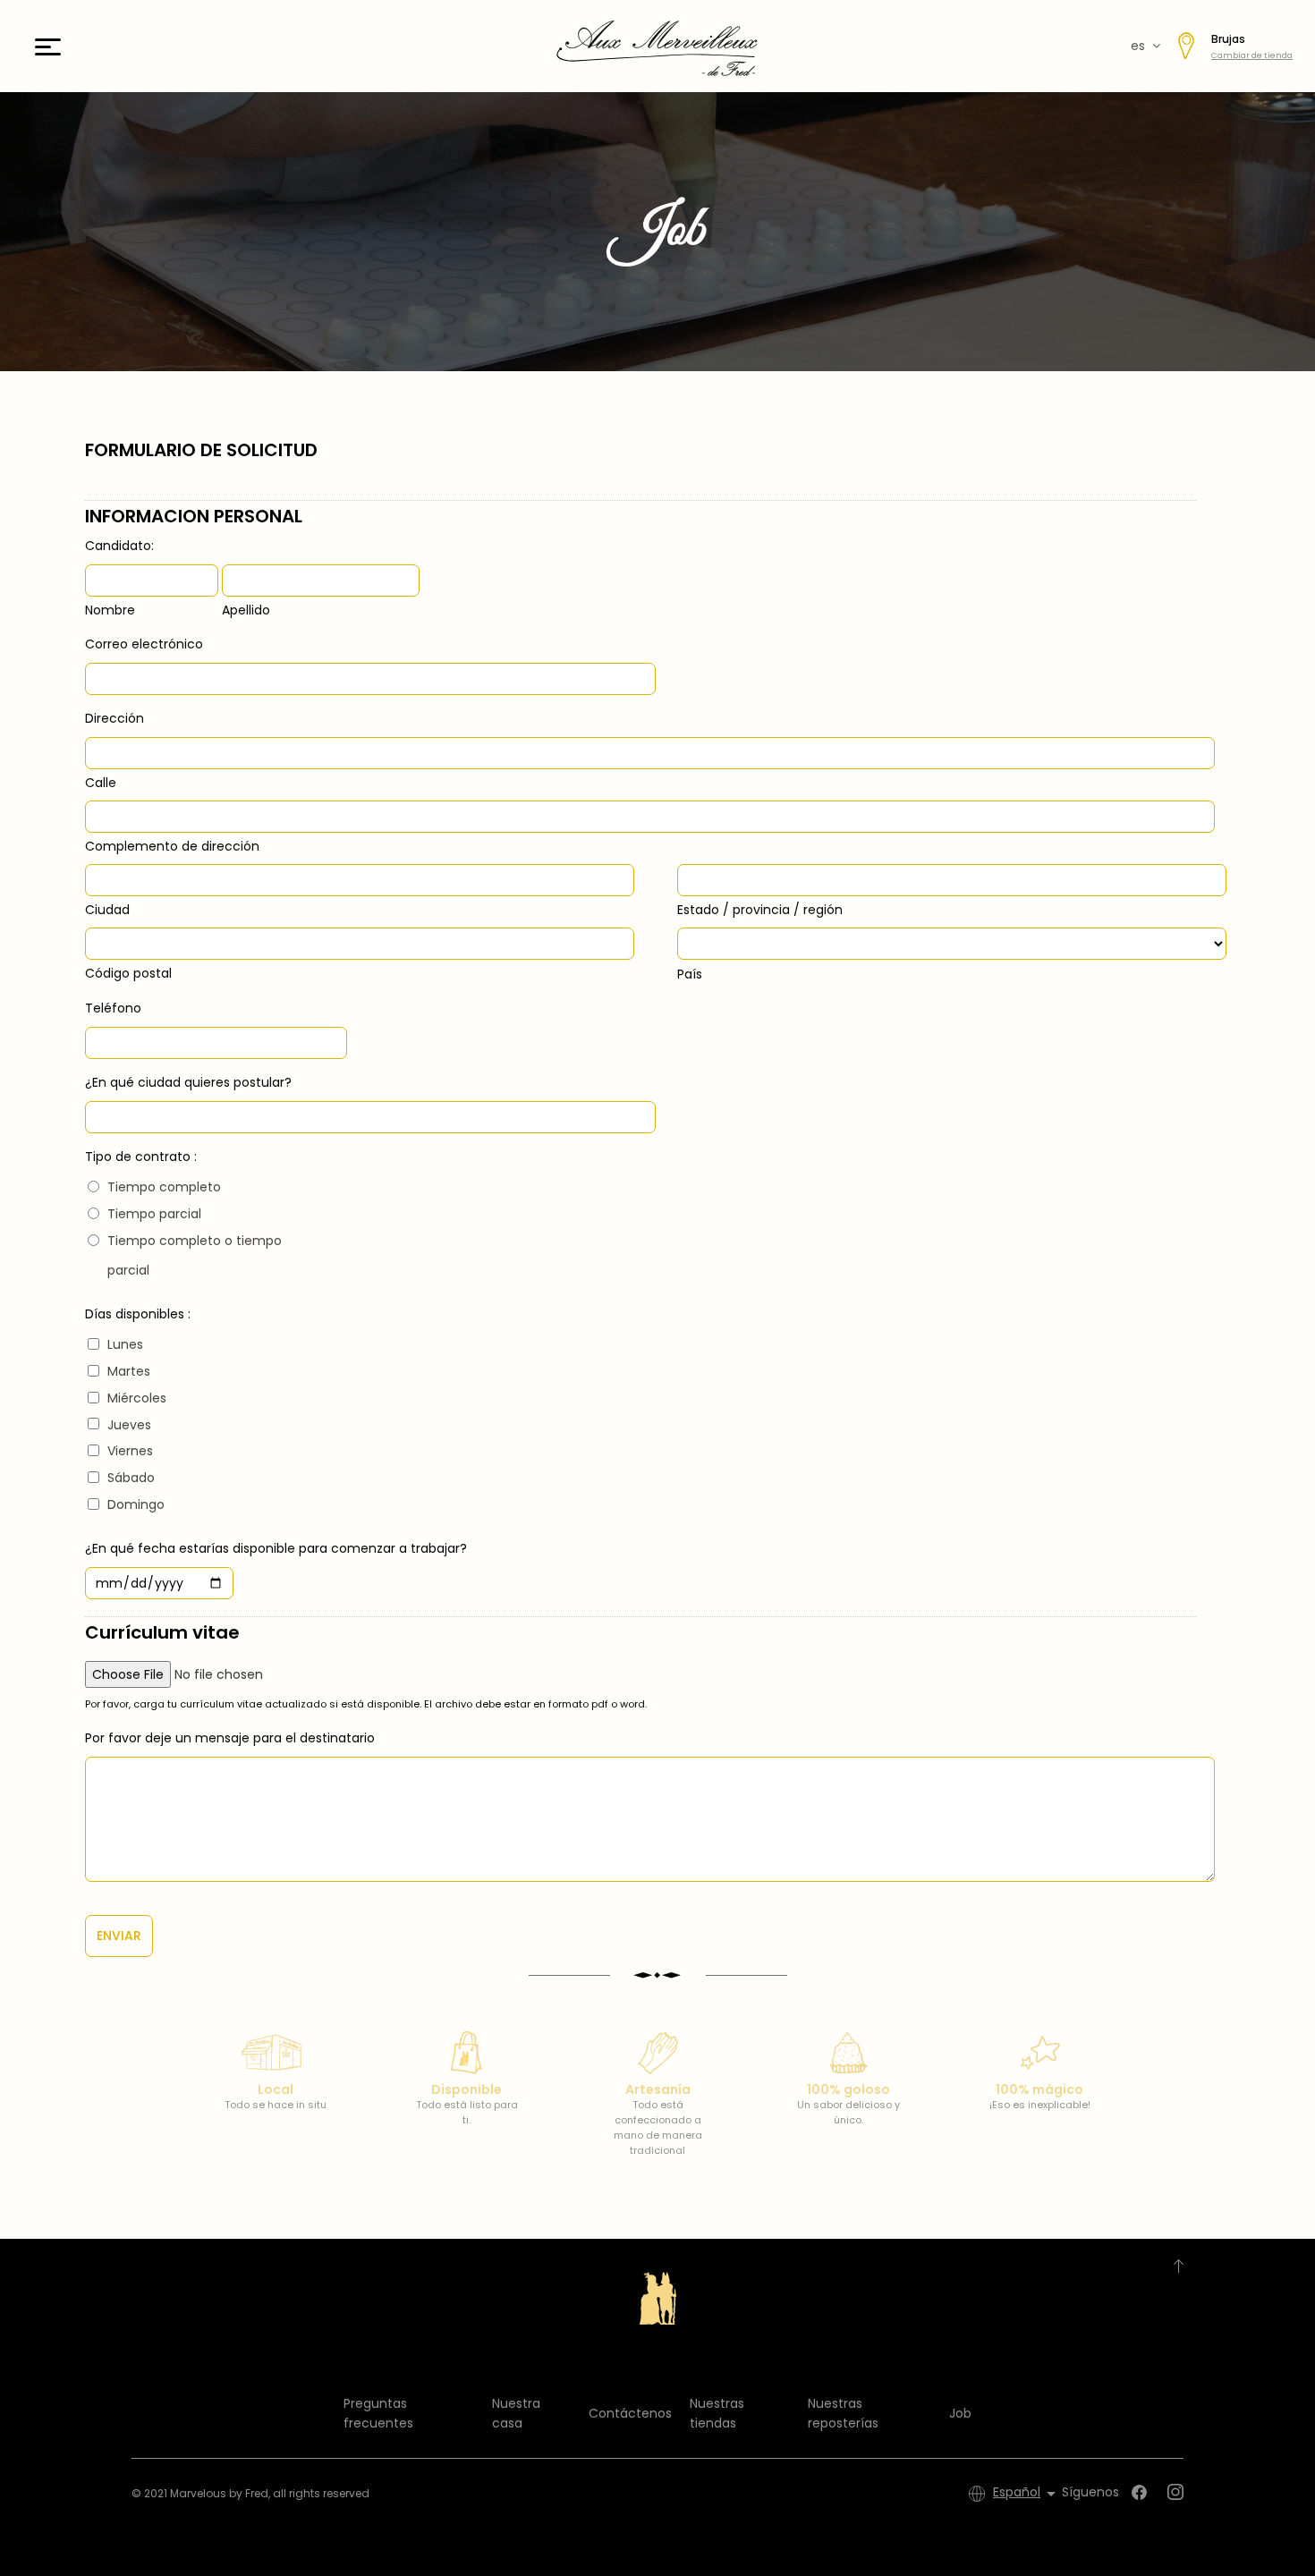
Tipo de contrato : (141, 1157)
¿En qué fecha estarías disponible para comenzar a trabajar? (276, 1548)
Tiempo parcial (154, 1214)
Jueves (129, 1425)
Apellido (246, 610)
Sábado (131, 1478)
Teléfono (113, 1008)
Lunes (125, 1344)
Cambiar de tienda (1252, 55)
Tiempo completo (164, 1187)
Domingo (136, 1504)
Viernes (130, 1451)
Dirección (115, 718)
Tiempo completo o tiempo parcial (195, 1256)
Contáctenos (630, 2413)
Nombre (110, 610)
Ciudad (107, 910)
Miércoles (137, 1398)
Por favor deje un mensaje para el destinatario (230, 1738)
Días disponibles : (138, 1314)
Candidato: (119, 546)
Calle (101, 783)
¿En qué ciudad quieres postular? (188, 1082)
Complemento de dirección (172, 846)
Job (960, 2413)
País (690, 974)
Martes (129, 1371)
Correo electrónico (144, 644)
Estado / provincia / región (760, 910)
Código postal (128, 973)
